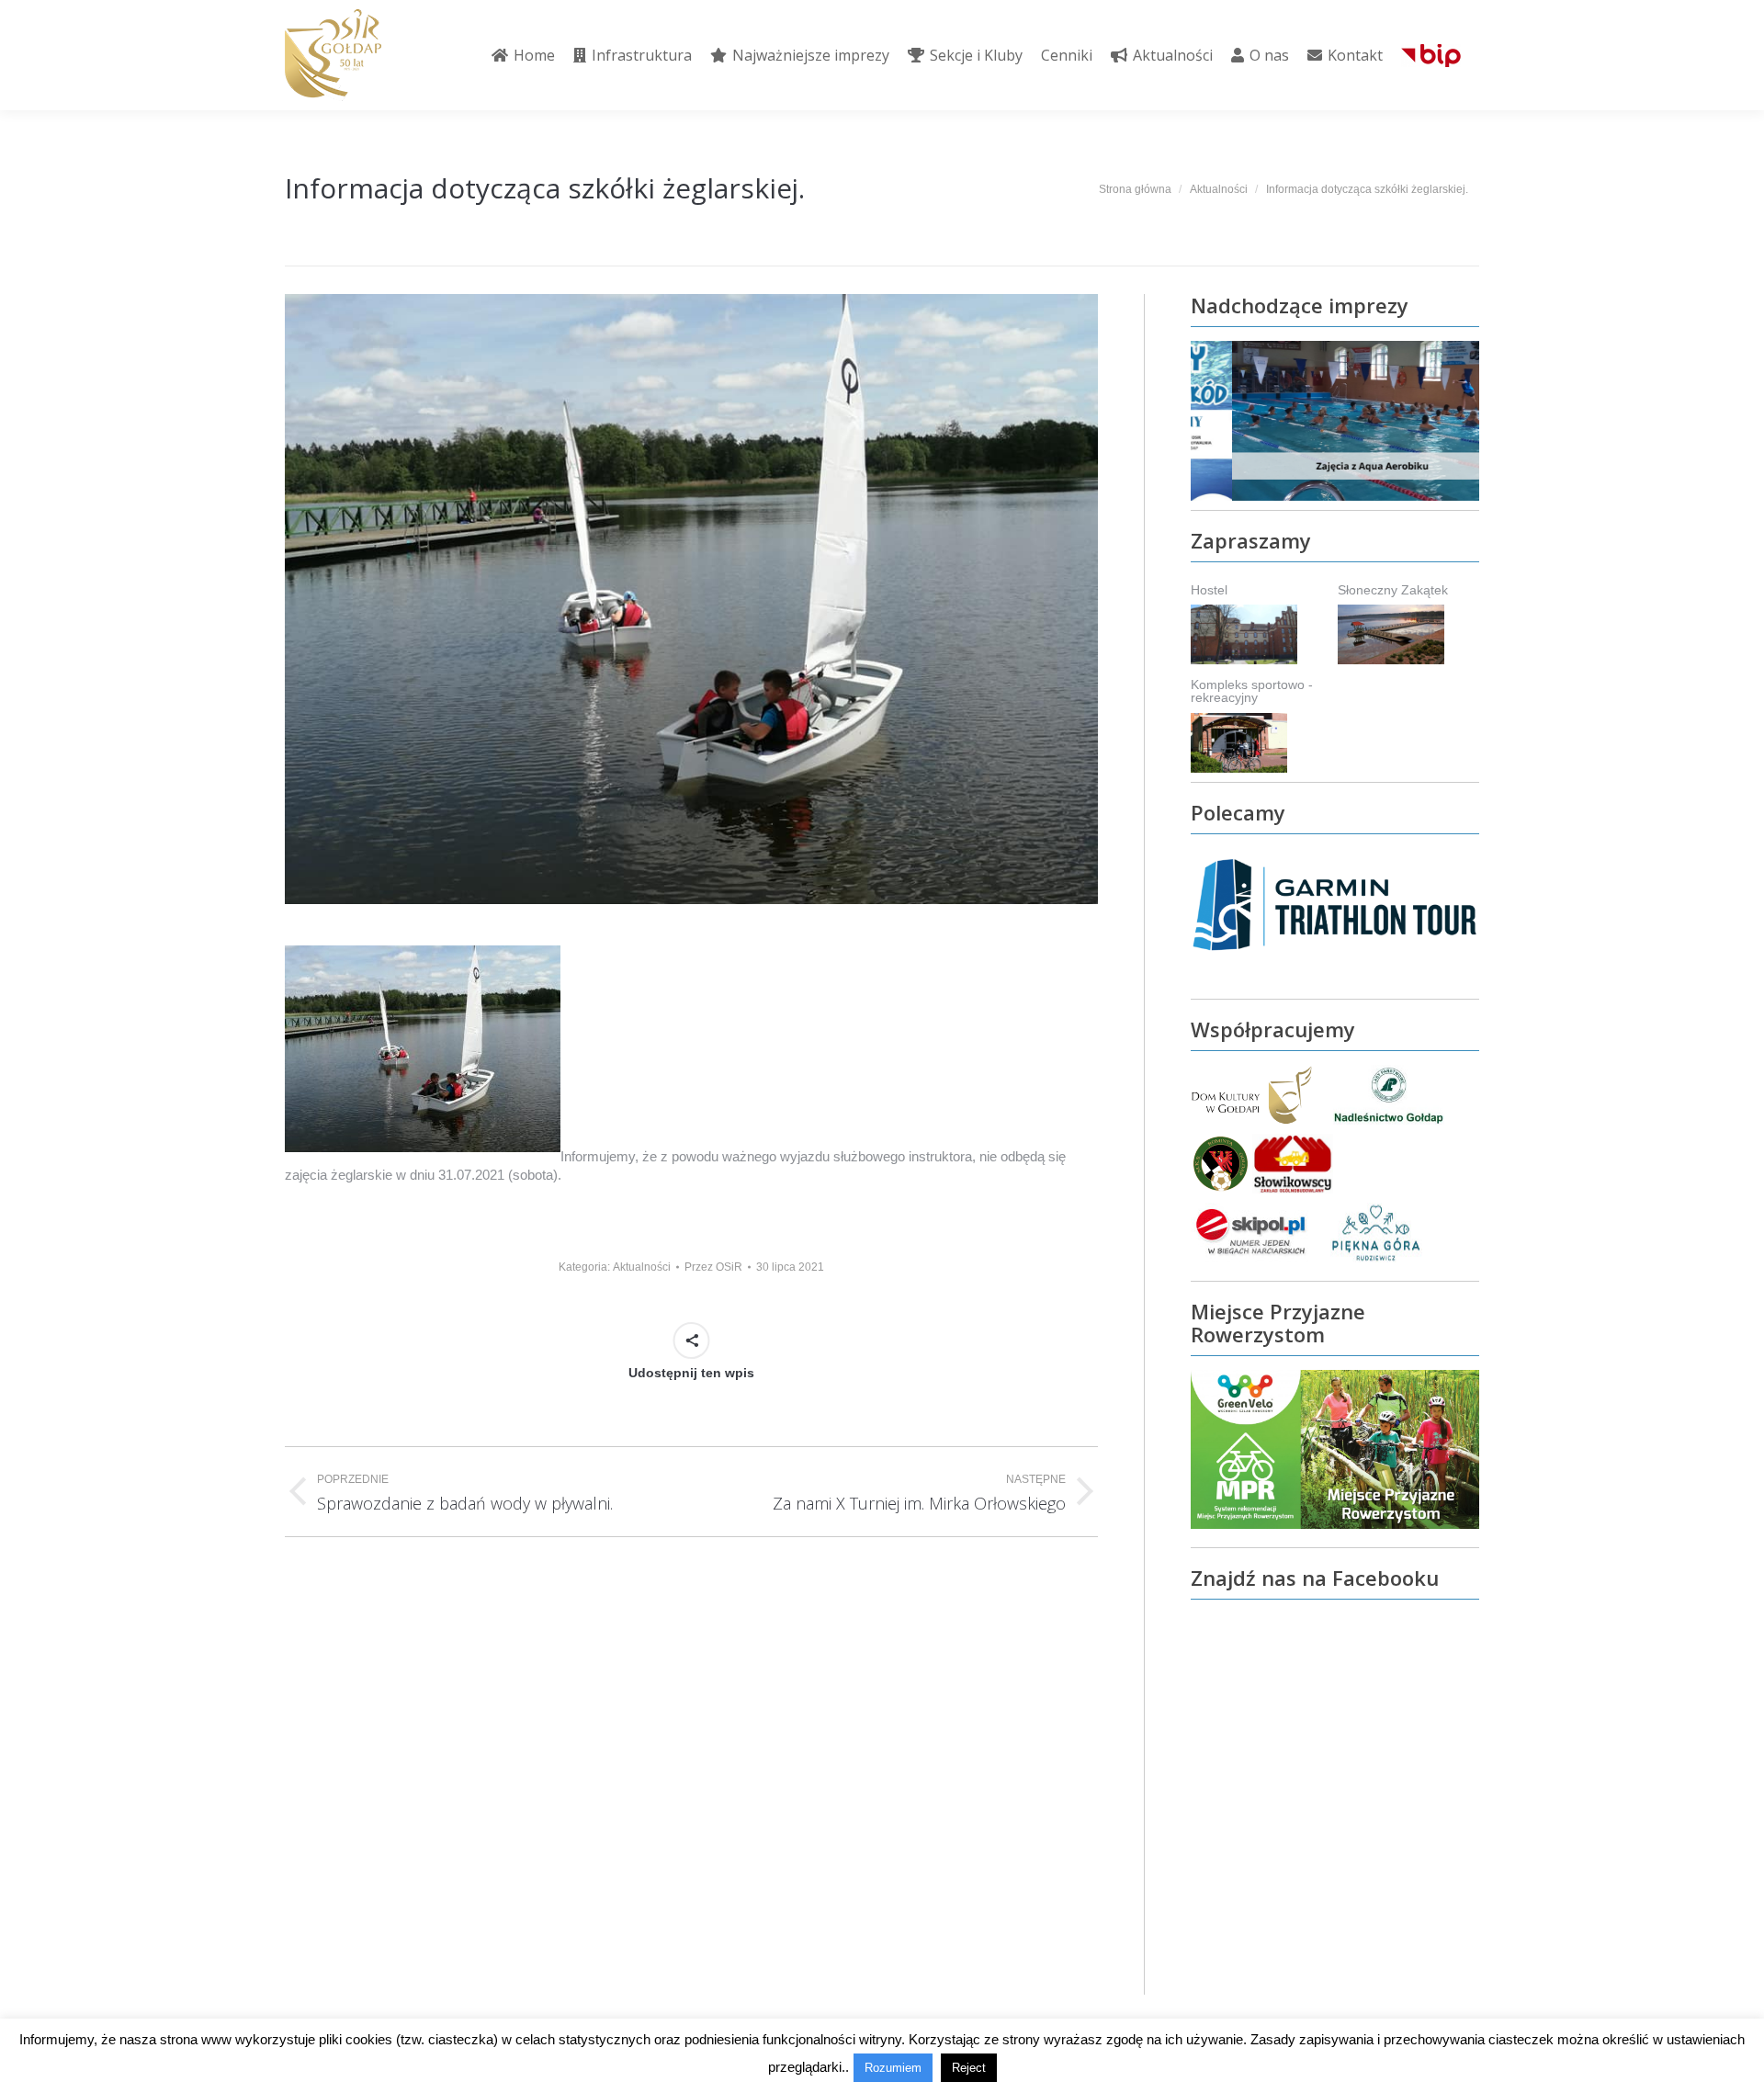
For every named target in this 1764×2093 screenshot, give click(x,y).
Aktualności (642, 1267)
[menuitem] (523, 55)
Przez (713, 1267)
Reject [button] (969, 2068)
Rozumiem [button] (893, 2068)
